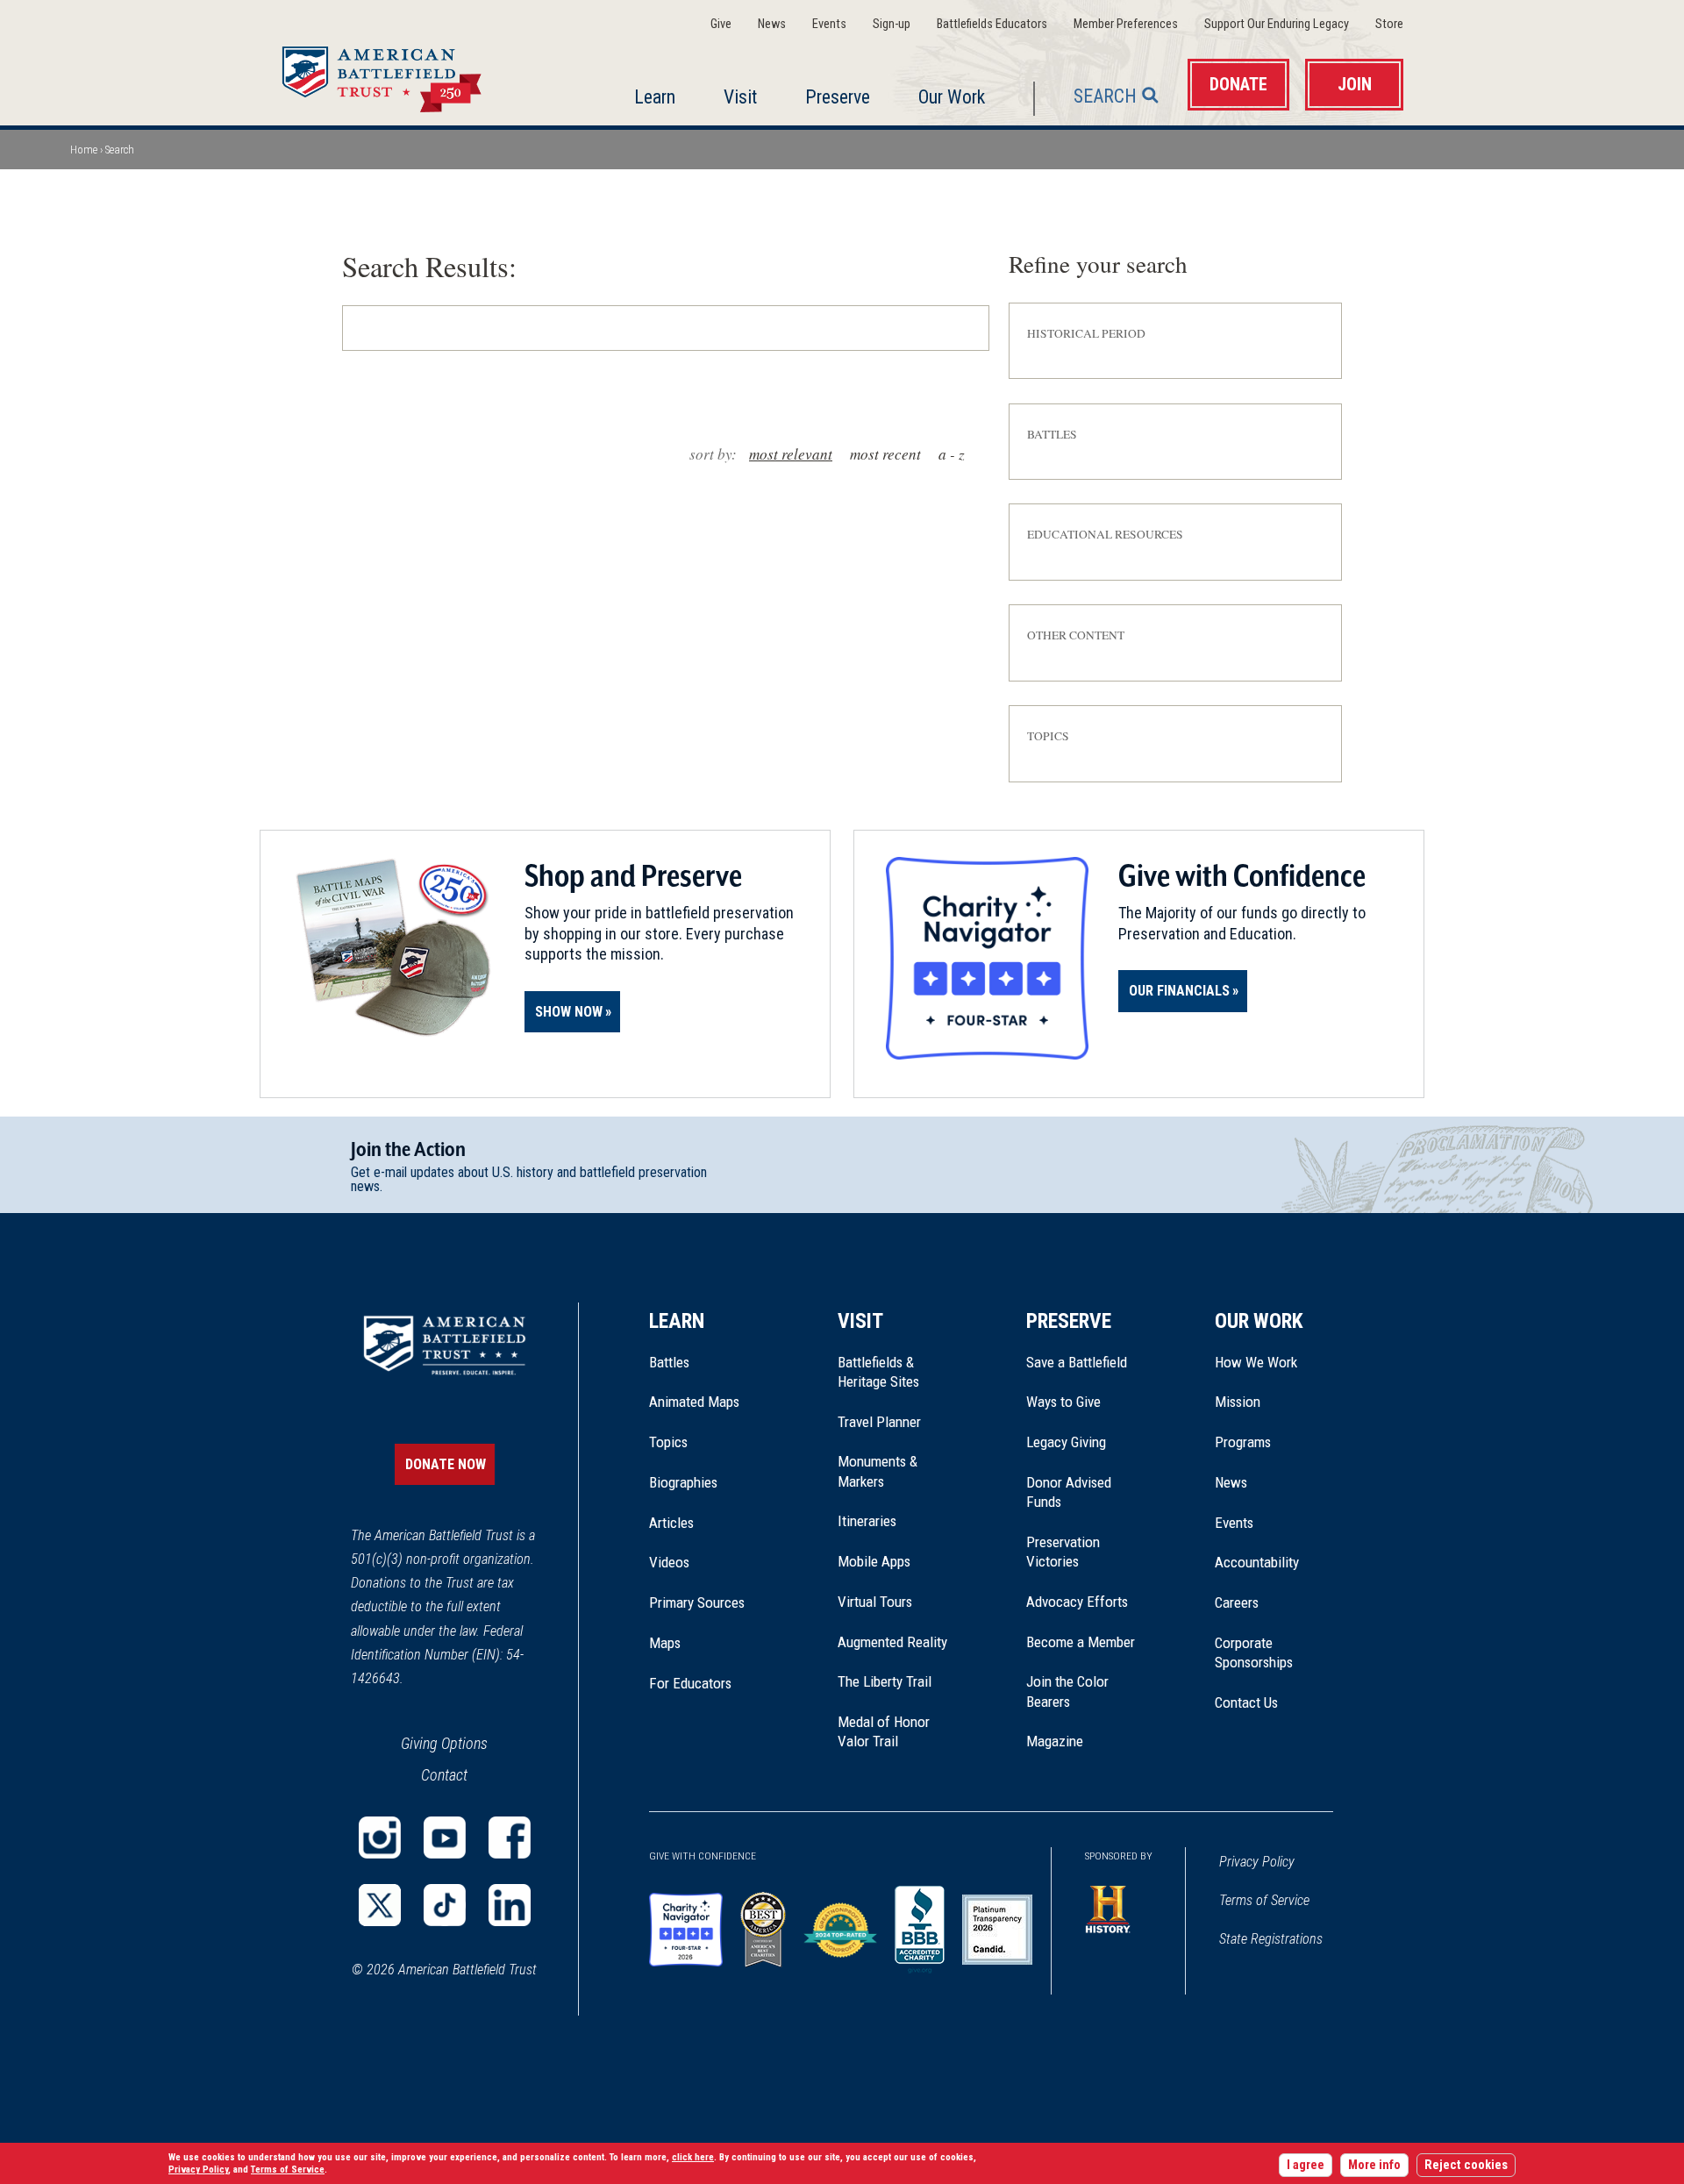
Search (1105, 96)
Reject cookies (1466, 2165)
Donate (1238, 85)
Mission (1238, 1402)
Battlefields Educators (992, 24)
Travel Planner (879, 1422)
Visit (740, 97)
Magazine (1055, 1741)
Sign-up (892, 24)
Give (721, 24)
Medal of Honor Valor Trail (893, 1732)
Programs (1243, 1442)
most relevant (791, 454)
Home (403, 74)
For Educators (690, 1683)
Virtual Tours (875, 1602)
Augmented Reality (892, 1642)
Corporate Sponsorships (1254, 1652)
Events (829, 24)
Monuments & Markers (878, 1471)
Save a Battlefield (1077, 1362)
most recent (885, 454)
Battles (669, 1362)
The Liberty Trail (897, 1681)
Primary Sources (697, 1602)
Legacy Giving (1085, 1442)
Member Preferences (1126, 24)
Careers (1237, 1602)
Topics (668, 1442)
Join (1355, 85)
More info (1374, 2165)
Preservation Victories (1063, 1552)
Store (1389, 24)
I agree (1306, 2165)
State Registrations (1271, 1939)
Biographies (683, 1482)
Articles (671, 1523)
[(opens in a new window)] (380, 1838)
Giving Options (444, 1743)
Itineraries (867, 1521)
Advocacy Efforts (1077, 1602)
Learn (655, 97)
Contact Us (1246, 1702)
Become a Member (1081, 1642)
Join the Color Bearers (1067, 1691)
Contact (444, 1775)
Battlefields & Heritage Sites (878, 1372)
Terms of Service (1264, 1900)
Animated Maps (694, 1402)
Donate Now (446, 1464)
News (772, 24)
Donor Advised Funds (1069, 1492)
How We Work (1256, 1362)
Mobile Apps (874, 1561)
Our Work (952, 97)
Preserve (838, 97)
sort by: (713, 454)
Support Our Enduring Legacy (1277, 24)
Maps (665, 1643)
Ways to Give (1063, 1402)
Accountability (1257, 1562)
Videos (669, 1562)
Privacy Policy (1257, 1862)
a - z (952, 454)
